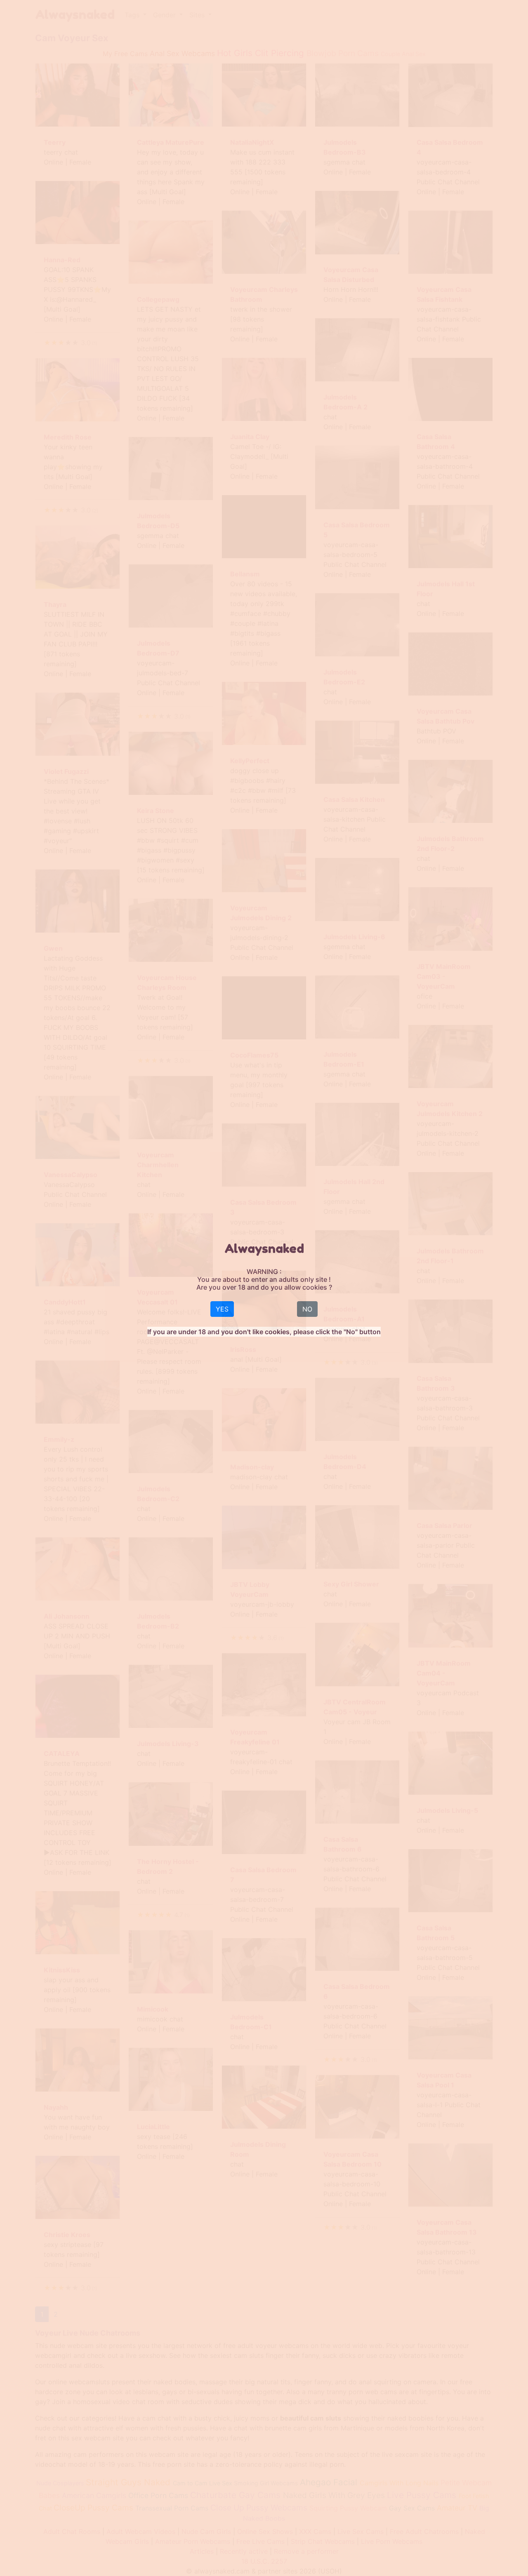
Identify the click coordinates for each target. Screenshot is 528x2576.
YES (222, 1309)
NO (307, 1309)
